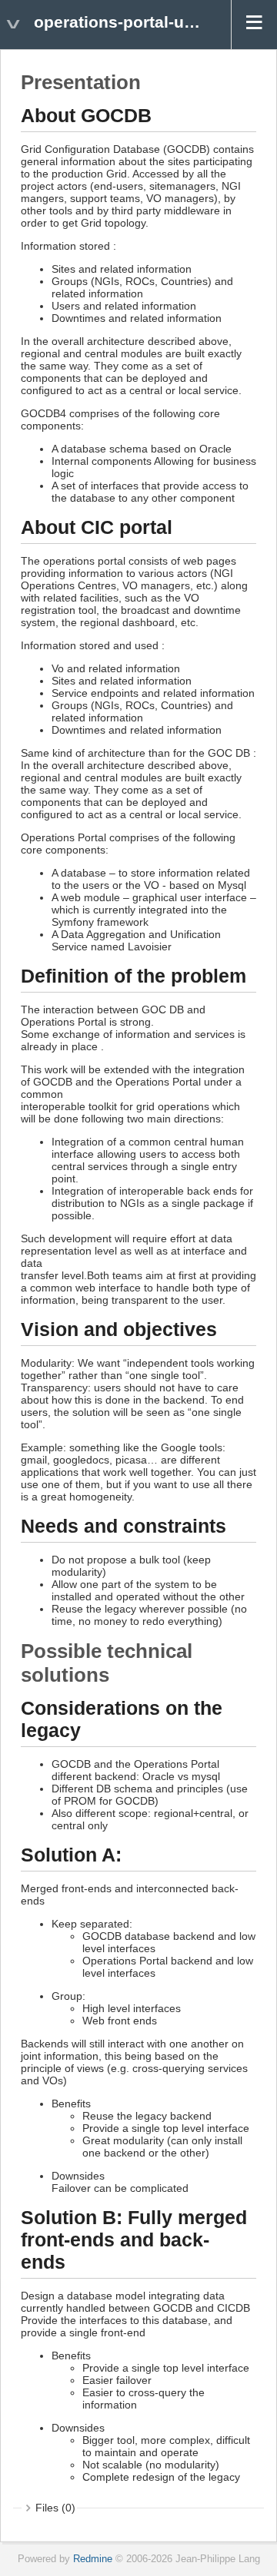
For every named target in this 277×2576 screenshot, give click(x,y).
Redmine (93, 2559)
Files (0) (55, 2508)
